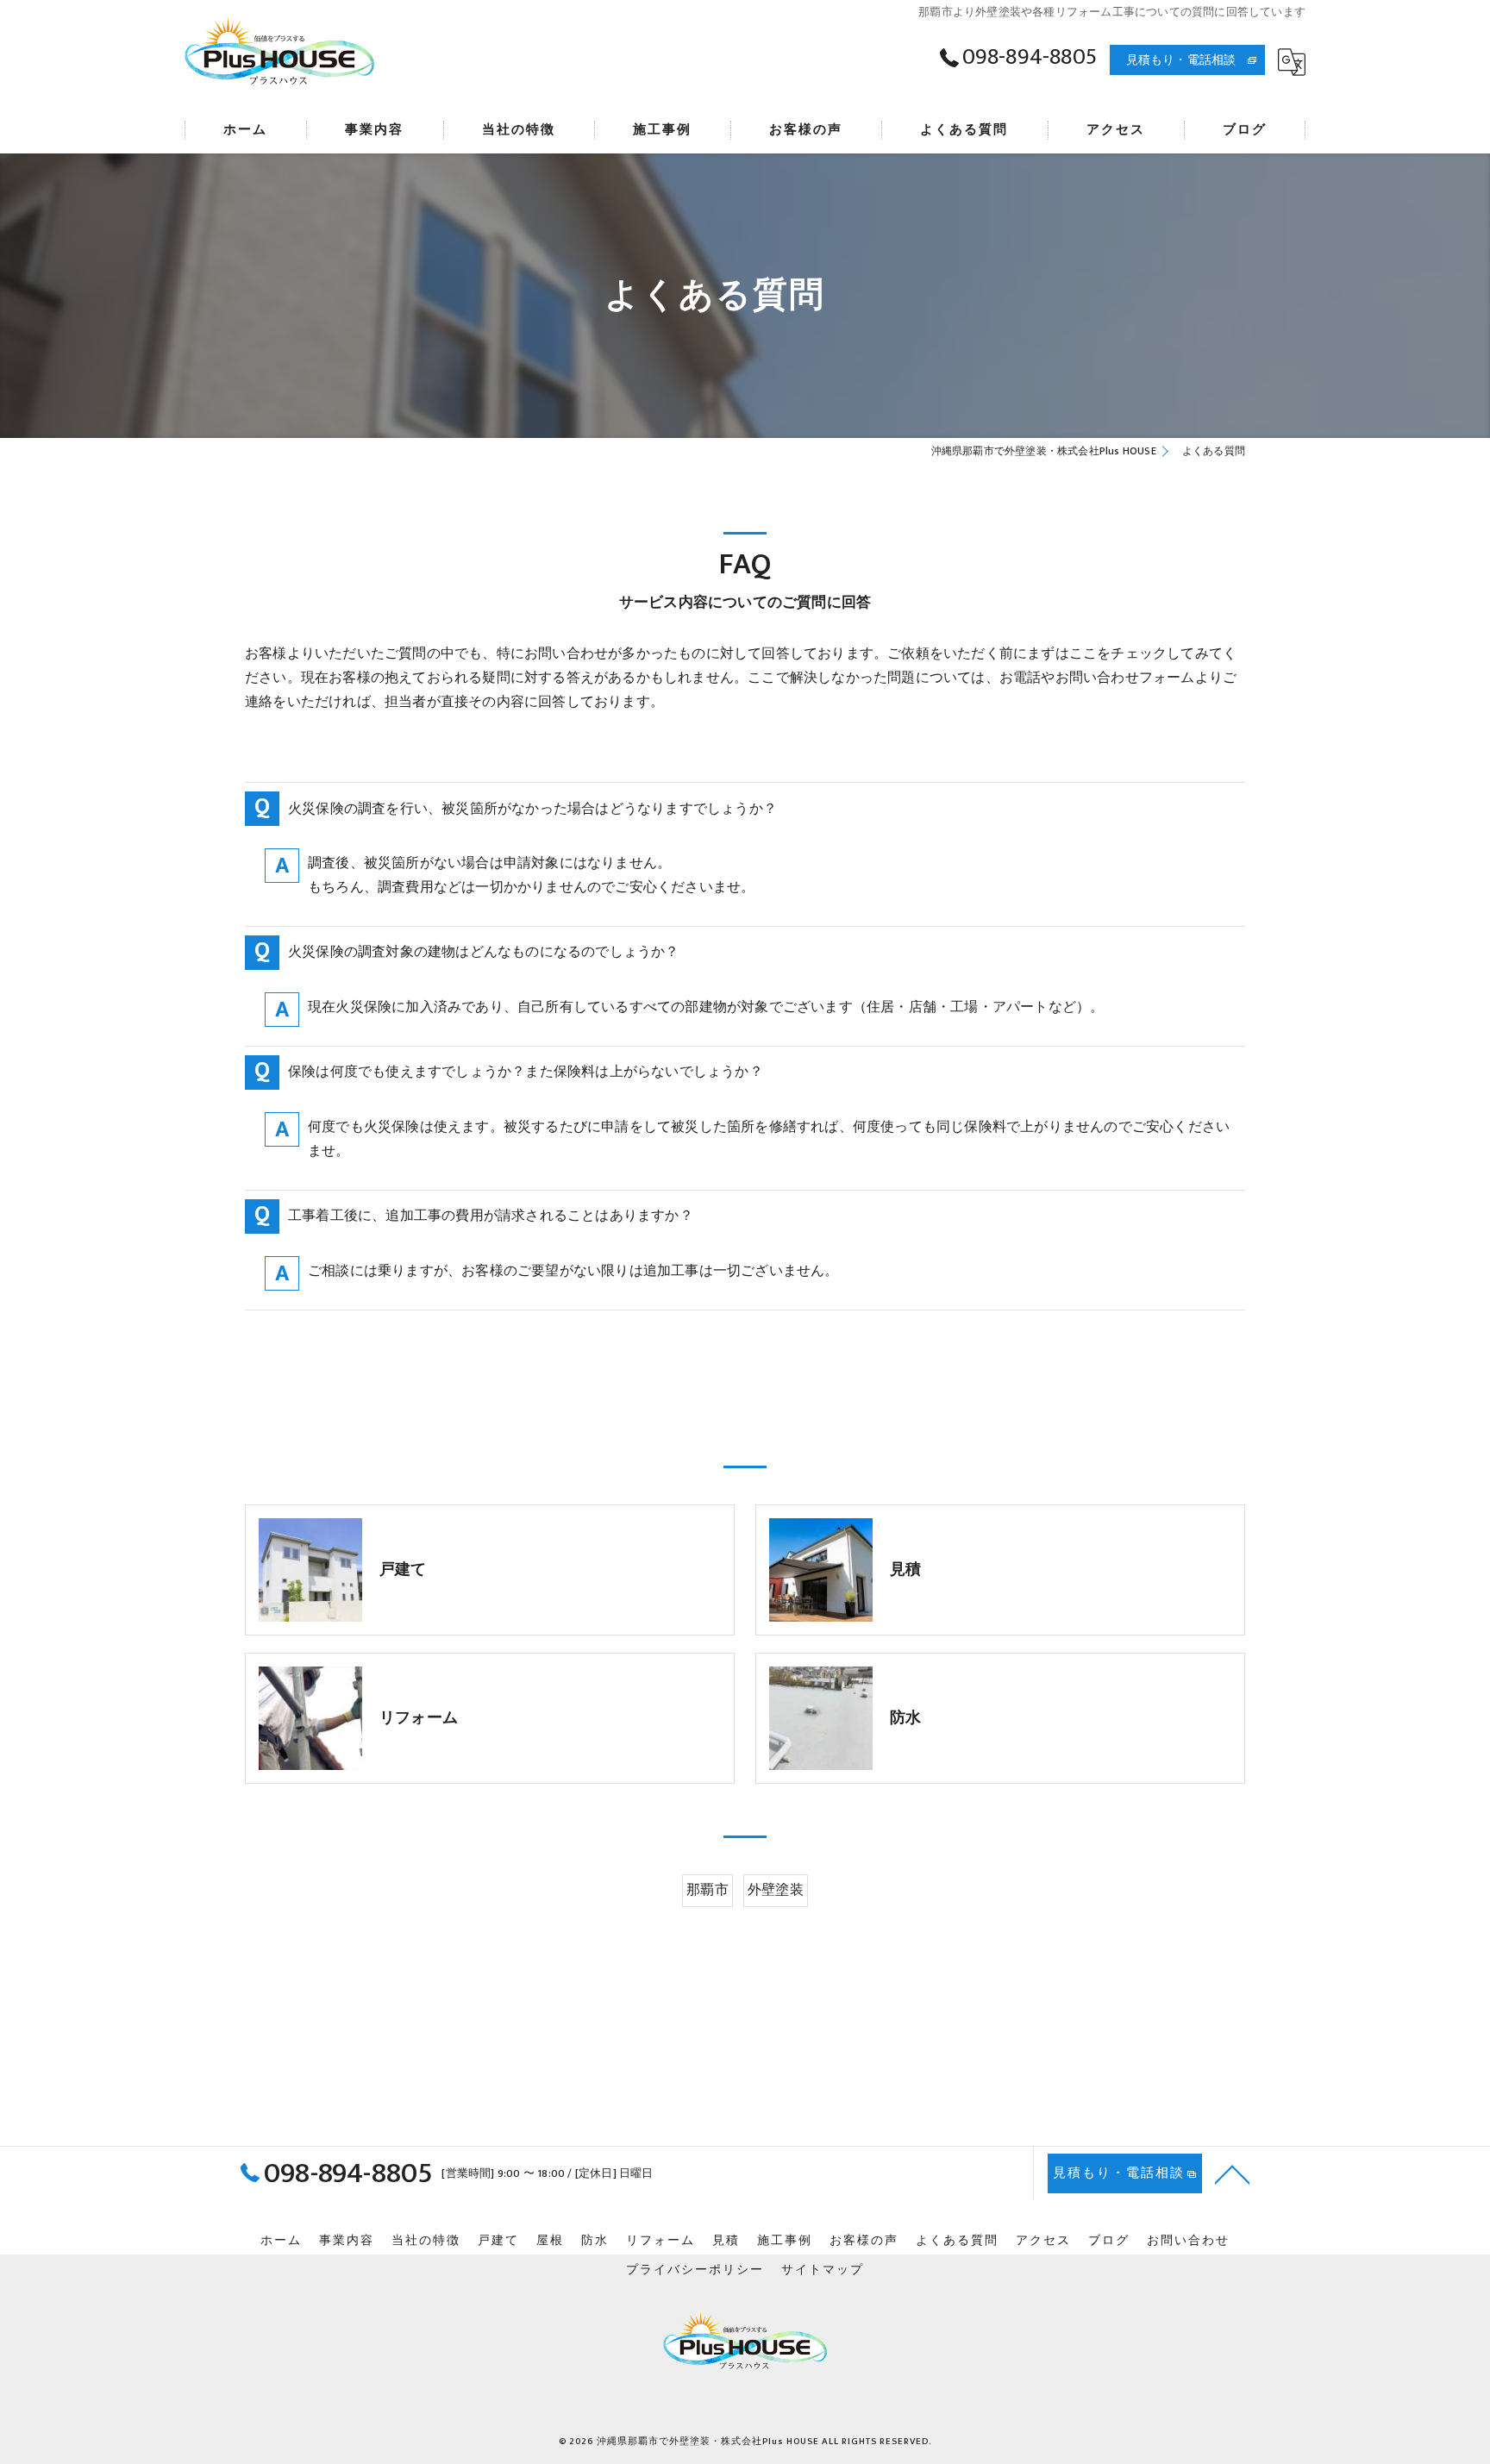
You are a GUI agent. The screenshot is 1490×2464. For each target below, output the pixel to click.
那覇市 (707, 1890)
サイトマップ (823, 2270)
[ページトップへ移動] (1232, 2173)
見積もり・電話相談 (1181, 60)
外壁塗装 (776, 1890)
